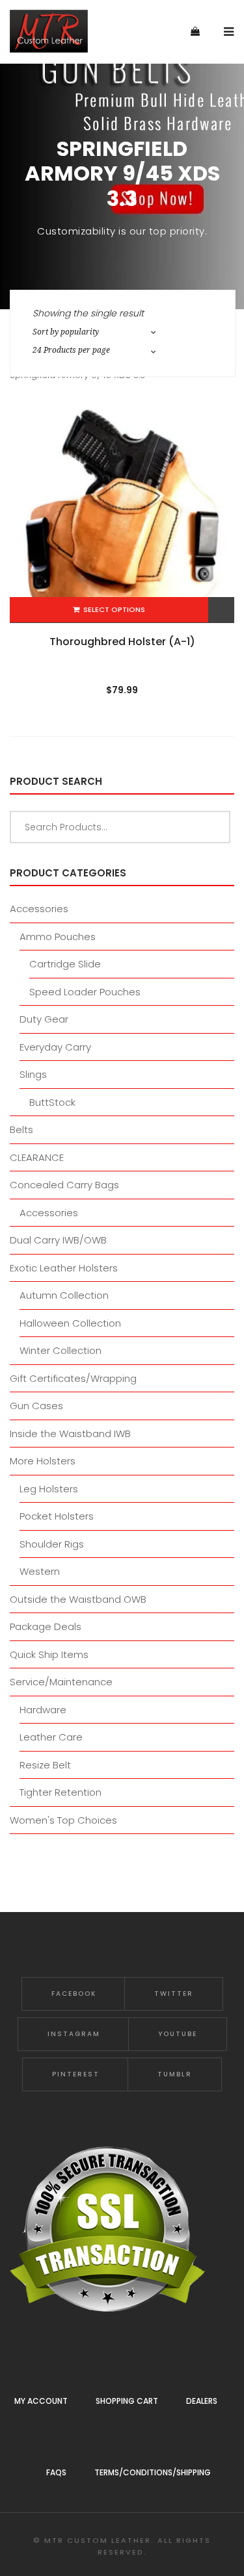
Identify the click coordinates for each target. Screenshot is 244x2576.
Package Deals (46, 1626)
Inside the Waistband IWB (70, 1434)
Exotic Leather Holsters (64, 1268)
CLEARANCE (37, 1157)
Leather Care (51, 1737)
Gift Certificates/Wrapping (73, 1378)
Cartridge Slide (65, 964)
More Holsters (43, 1461)
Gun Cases (36, 1406)
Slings (33, 1074)
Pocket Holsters (57, 1516)
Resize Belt (45, 1765)
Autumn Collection (64, 1295)
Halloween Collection (70, 1323)
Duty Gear (44, 1019)
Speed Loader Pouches (85, 992)
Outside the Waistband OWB (78, 1599)
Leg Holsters (49, 1489)
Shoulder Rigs (52, 1544)
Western (40, 1571)
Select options (114, 609)
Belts (21, 1129)
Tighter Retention (61, 1792)
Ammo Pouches (58, 937)
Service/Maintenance (61, 1682)
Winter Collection (61, 1350)
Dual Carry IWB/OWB (58, 1240)
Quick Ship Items (49, 1654)
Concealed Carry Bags (64, 1185)
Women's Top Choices (63, 1820)
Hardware (43, 1710)
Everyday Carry (55, 1047)
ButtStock (52, 1102)
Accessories (39, 909)
